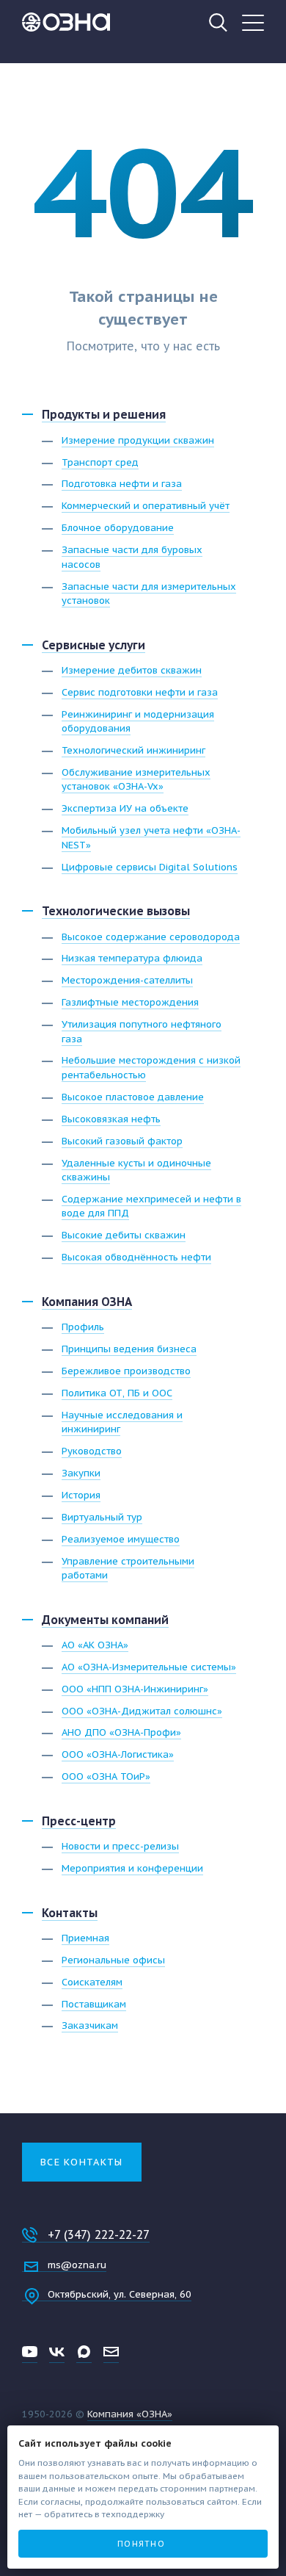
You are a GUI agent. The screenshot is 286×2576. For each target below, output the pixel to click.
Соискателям (92, 1982)
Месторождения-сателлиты (127, 980)
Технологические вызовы (116, 911)
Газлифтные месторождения (130, 1002)
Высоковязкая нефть (111, 1119)
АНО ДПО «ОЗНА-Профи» (121, 1732)
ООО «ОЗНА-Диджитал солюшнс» (142, 1711)
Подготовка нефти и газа (122, 484)
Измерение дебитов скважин (132, 670)
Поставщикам (94, 2004)
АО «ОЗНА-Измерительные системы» (149, 1667)
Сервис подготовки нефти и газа (140, 692)
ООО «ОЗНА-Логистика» (118, 1754)
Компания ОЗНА (87, 1302)
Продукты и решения (104, 414)
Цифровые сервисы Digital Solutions (150, 867)
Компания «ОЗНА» (130, 2414)
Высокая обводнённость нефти (136, 1257)
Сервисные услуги (93, 645)
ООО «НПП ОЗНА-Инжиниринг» (135, 1689)
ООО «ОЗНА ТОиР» (106, 1776)
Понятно (141, 2544)
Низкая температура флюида (132, 958)
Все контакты (82, 2162)
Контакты (70, 1913)
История (81, 1495)
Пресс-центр (79, 1821)
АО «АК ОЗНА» (95, 1645)
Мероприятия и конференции (132, 1868)
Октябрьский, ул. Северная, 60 (120, 2294)
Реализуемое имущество (121, 1539)
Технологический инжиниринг (133, 750)
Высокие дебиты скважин (124, 1235)
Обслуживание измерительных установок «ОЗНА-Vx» (136, 780)
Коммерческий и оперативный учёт (146, 506)
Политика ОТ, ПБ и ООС (117, 1393)
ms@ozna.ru (77, 2265)
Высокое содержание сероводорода (151, 937)
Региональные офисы (113, 1960)
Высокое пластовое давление (133, 1097)
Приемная (85, 1938)
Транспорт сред (100, 462)
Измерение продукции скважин (138, 440)
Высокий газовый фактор (122, 1141)
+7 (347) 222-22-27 (99, 2234)
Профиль (83, 1327)
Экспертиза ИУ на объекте (125, 808)
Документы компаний (105, 1620)
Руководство (92, 1451)
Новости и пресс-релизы (120, 1846)
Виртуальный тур (102, 1517)
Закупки (81, 1473)
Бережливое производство (126, 1371)
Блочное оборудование (118, 528)
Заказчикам (90, 2025)
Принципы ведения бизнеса (129, 1349)
